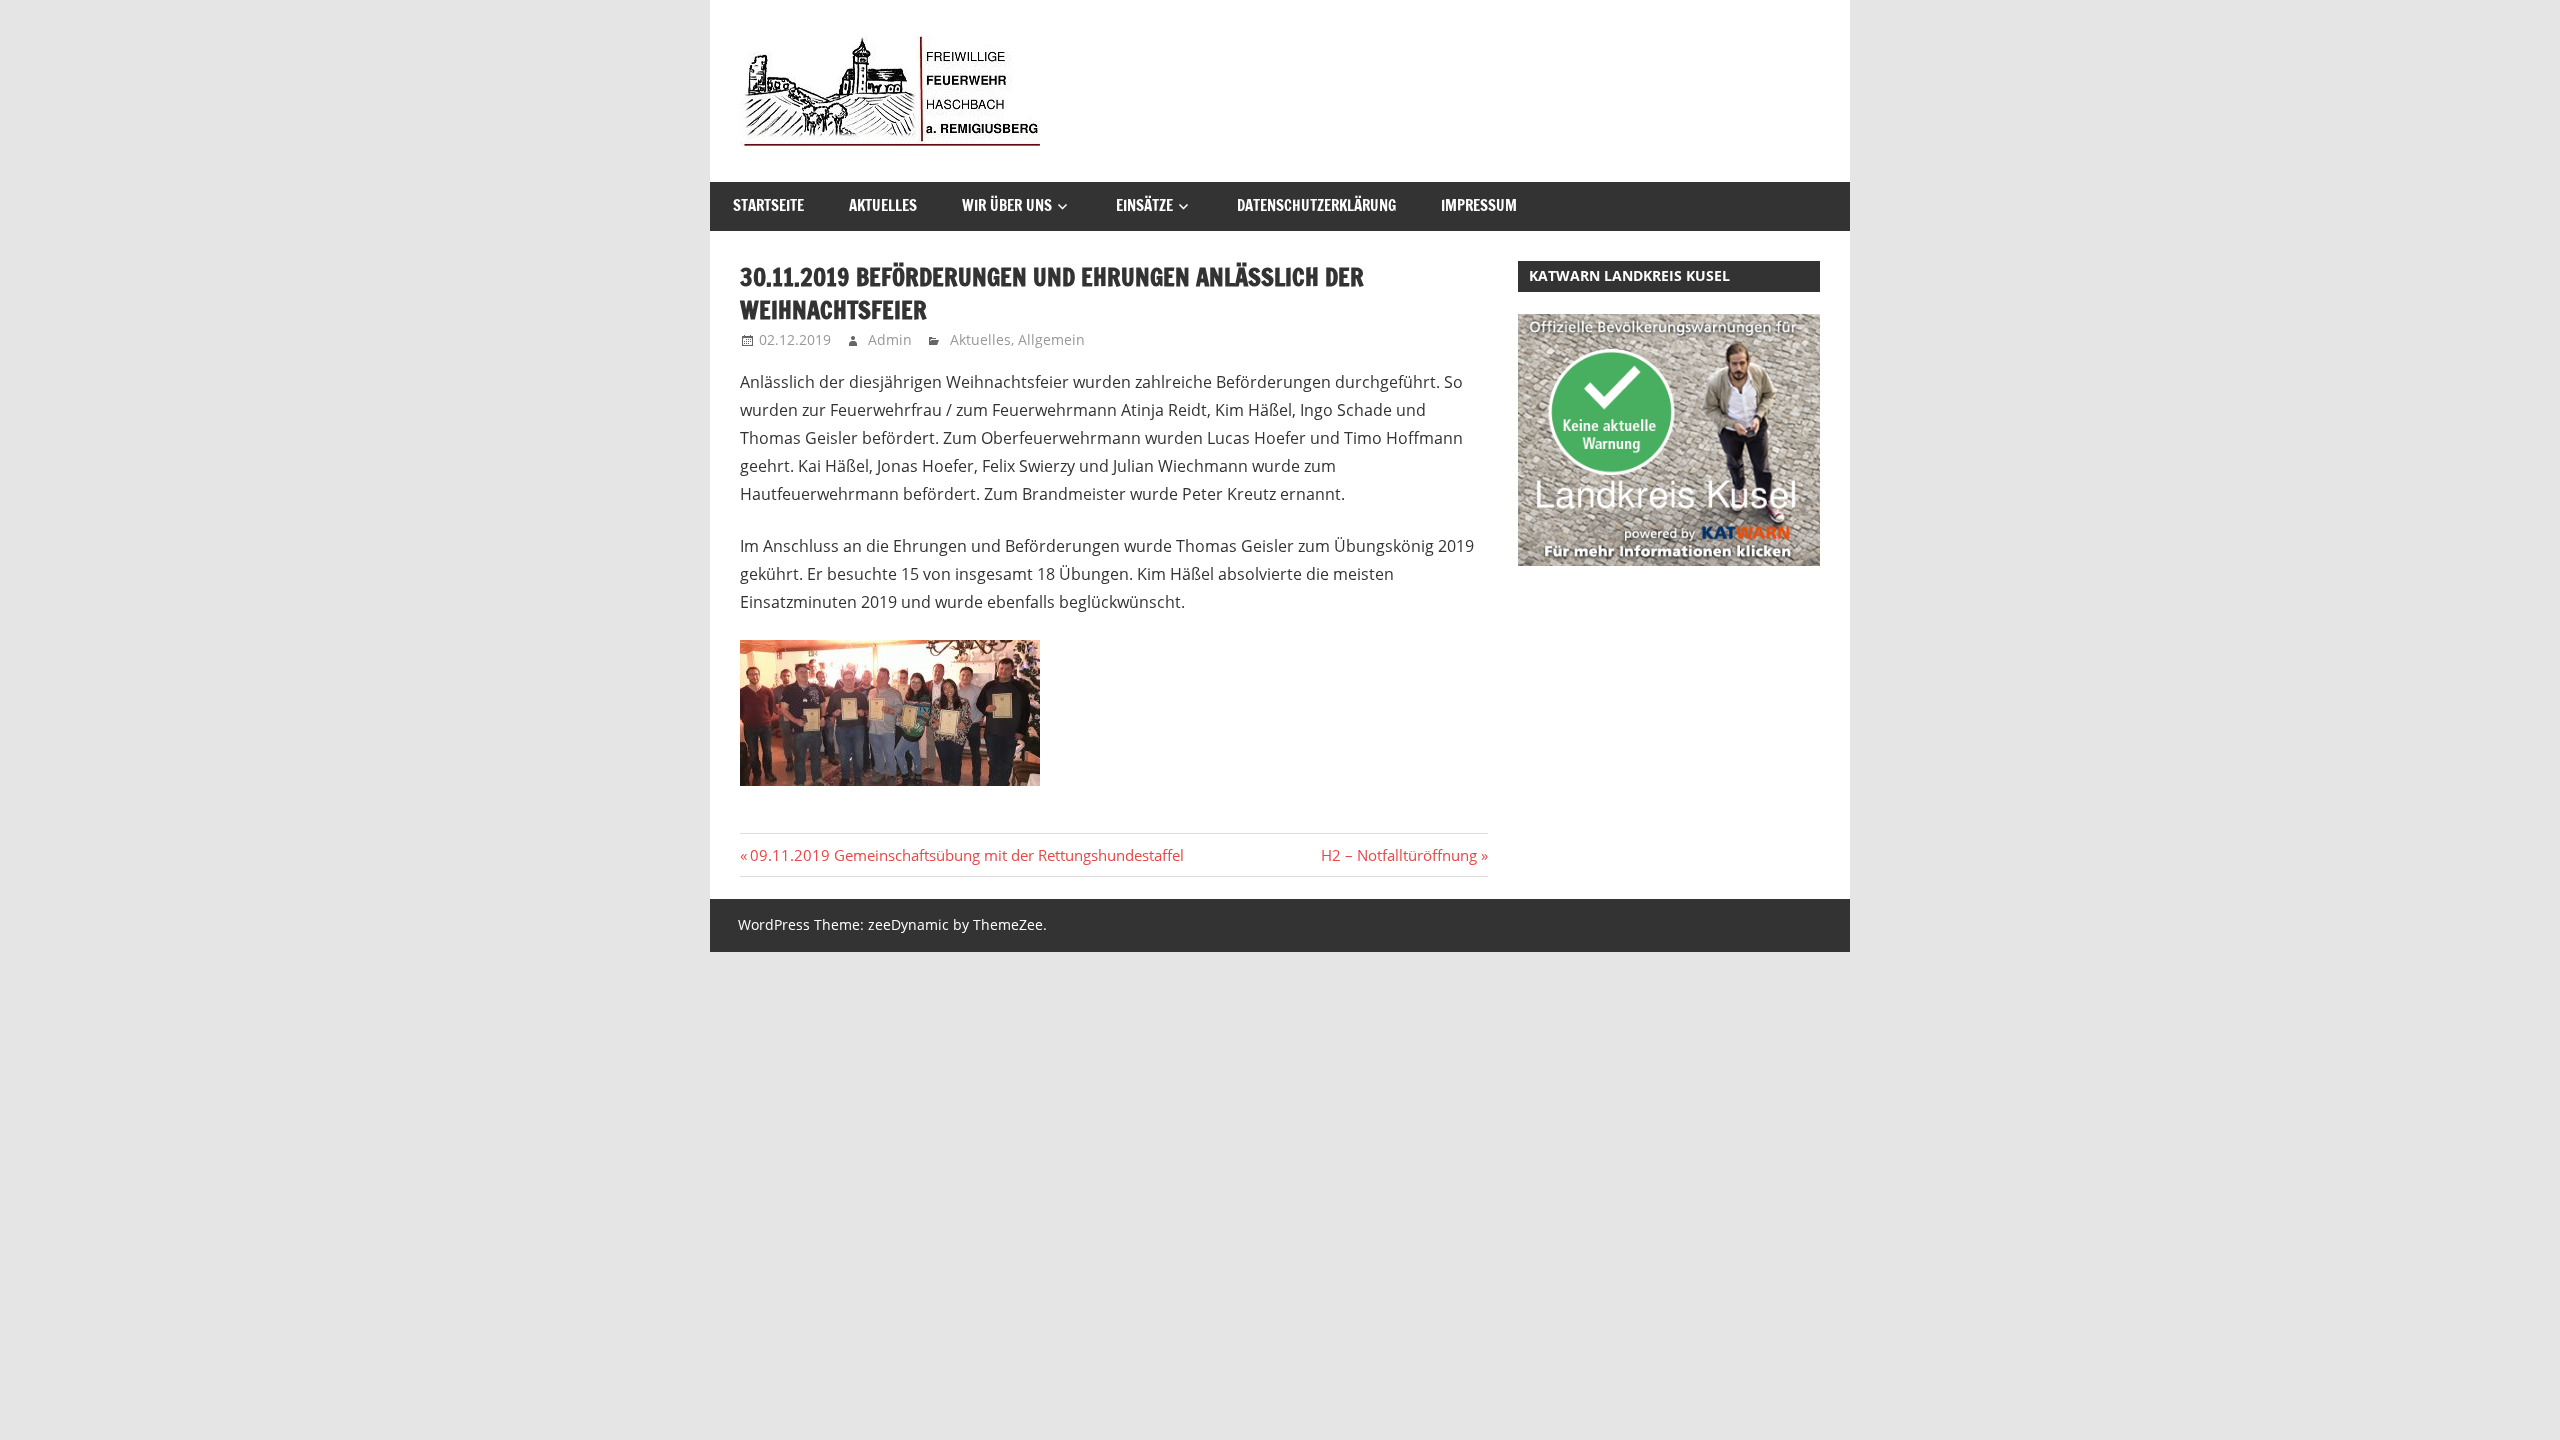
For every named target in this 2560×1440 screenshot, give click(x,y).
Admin (890, 339)
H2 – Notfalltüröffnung (1399, 855)
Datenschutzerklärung (1316, 205)
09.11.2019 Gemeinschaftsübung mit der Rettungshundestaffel (966, 855)
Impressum (1479, 205)
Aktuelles (883, 205)
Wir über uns (1007, 205)
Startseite (768, 205)
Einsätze (1144, 205)
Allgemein (1051, 339)
